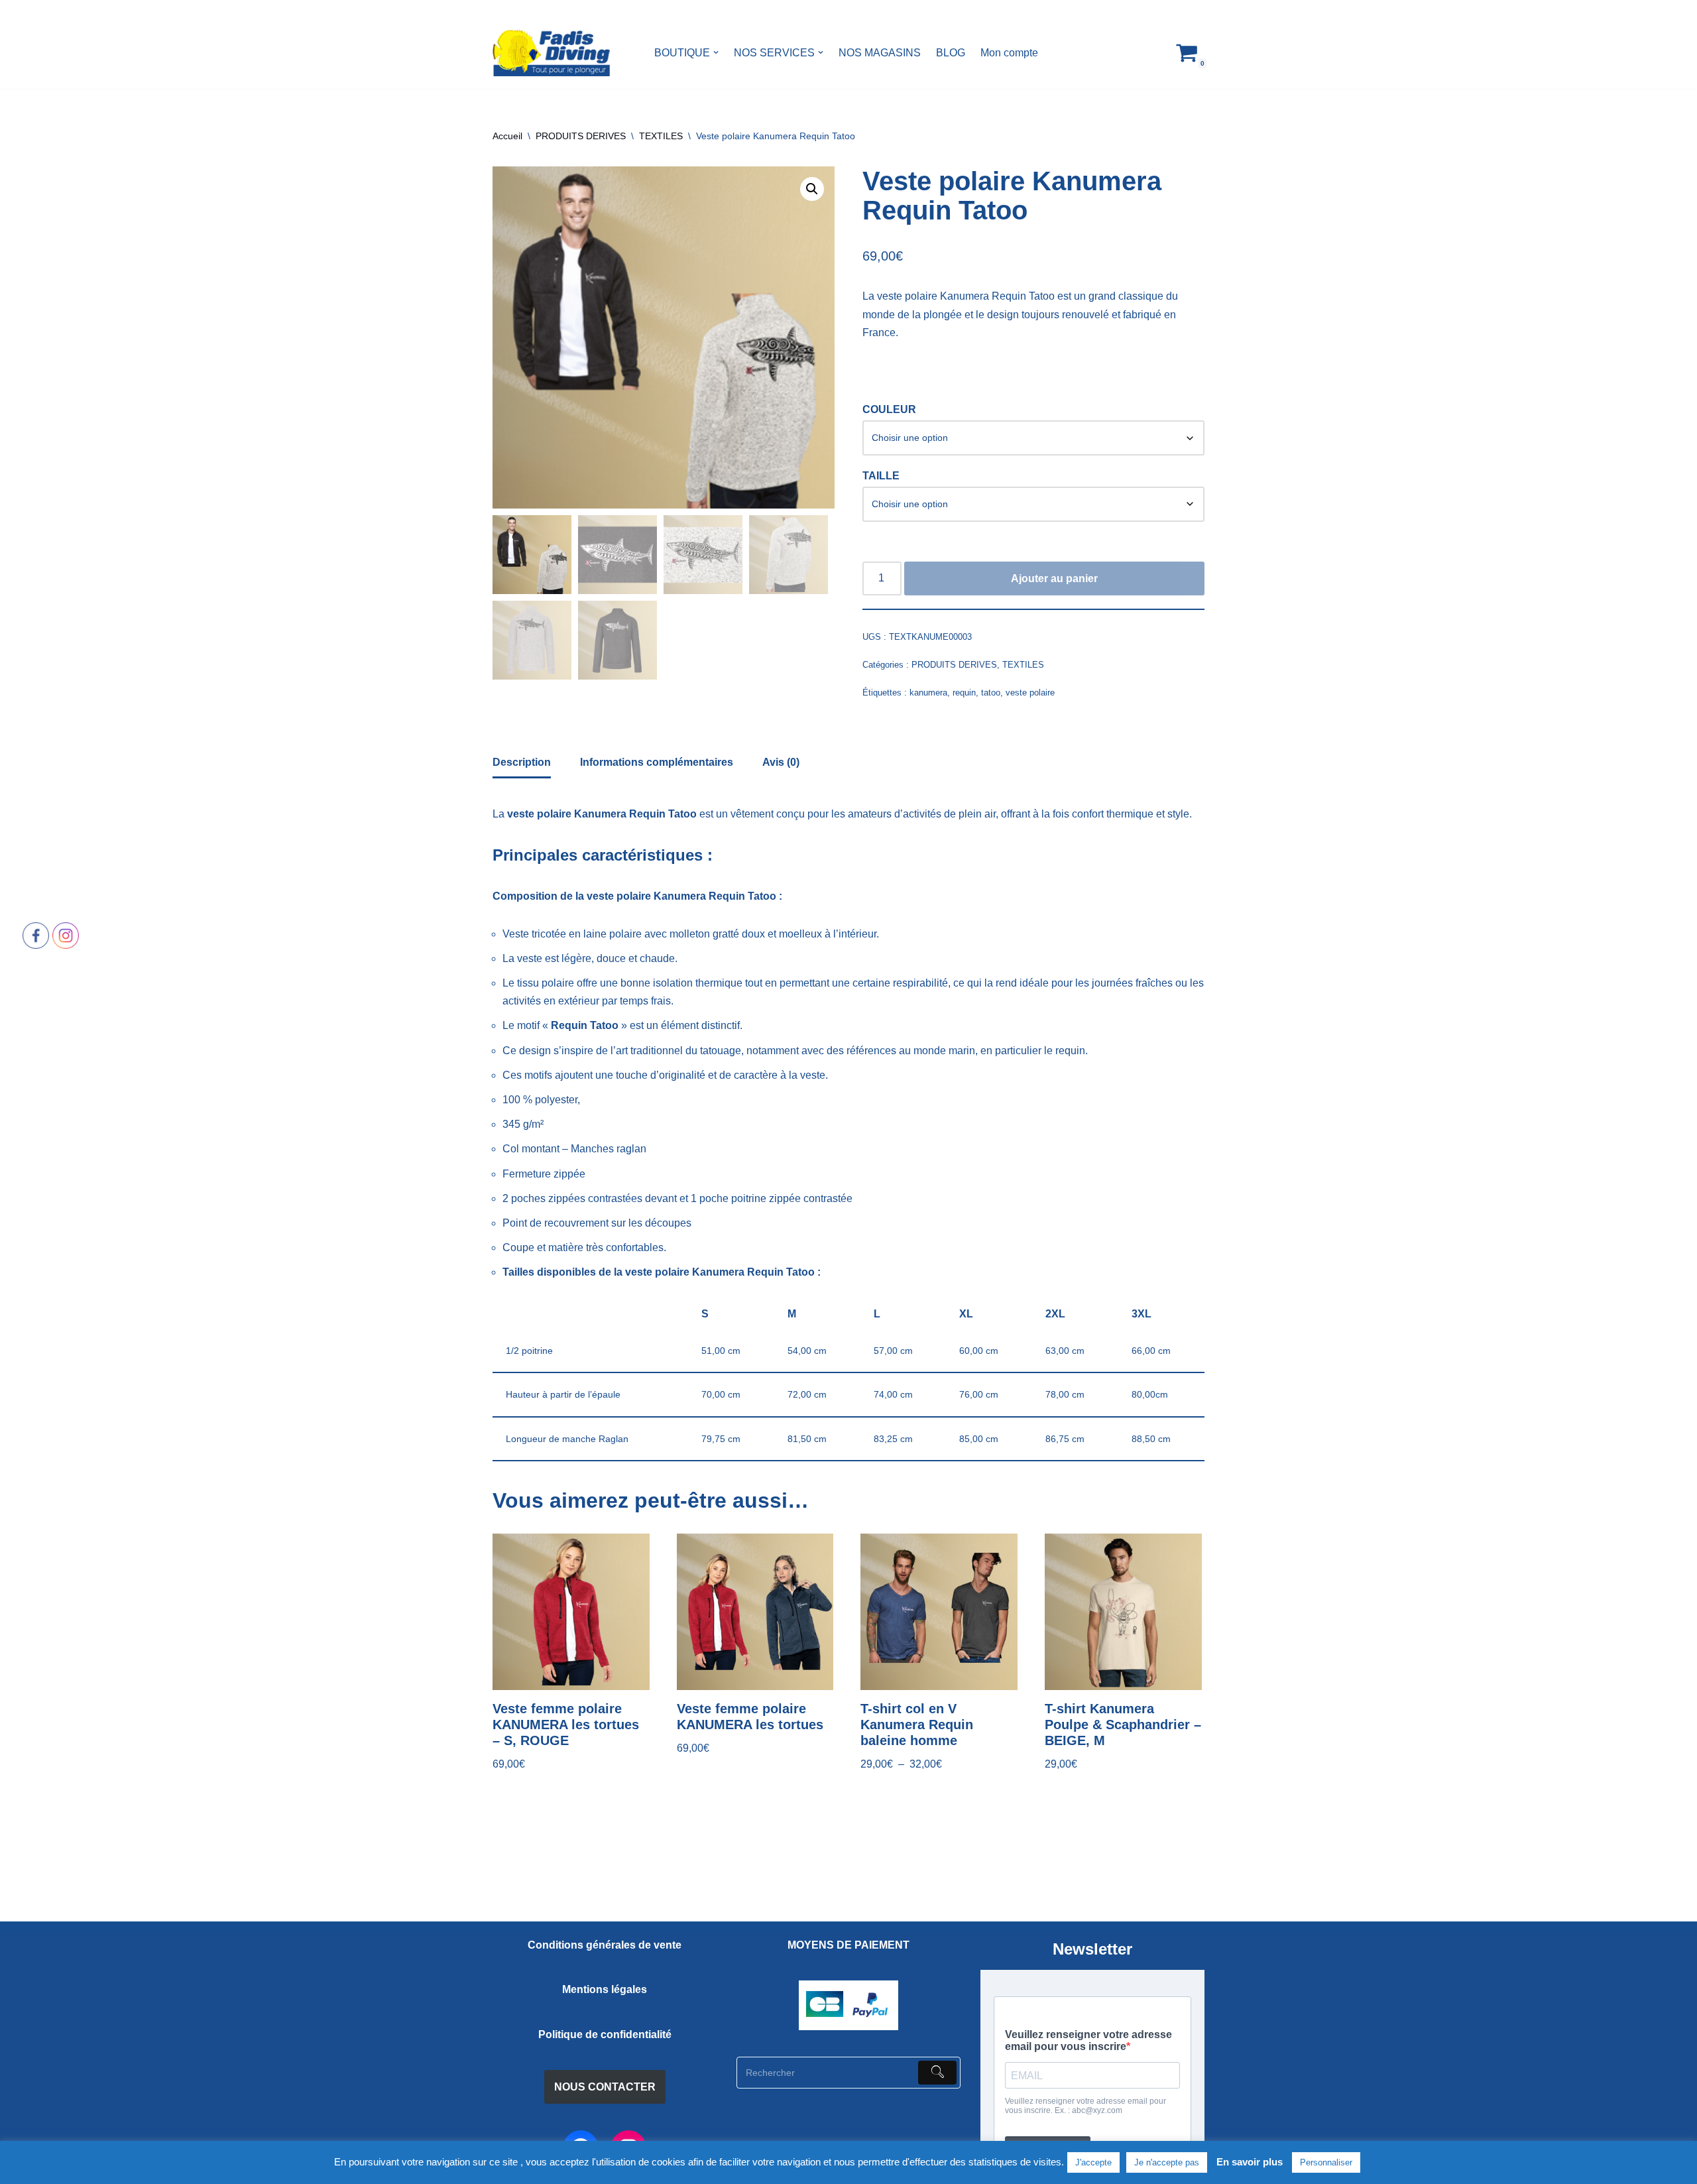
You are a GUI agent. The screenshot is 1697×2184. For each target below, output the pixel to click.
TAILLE (881, 476)
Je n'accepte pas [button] (1167, 2162)
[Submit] (937, 2073)
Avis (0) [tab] (781, 762)
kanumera (928, 693)
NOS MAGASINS (880, 53)
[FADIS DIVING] (551, 53)
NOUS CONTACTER (605, 2087)
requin (964, 693)
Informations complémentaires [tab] (657, 762)
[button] (716, 52)
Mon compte (1009, 53)
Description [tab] (522, 762)
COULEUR (889, 409)
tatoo (991, 693)
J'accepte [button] (1093, 2162)
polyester (556, 1100)
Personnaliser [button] (1326, 2162)
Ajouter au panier (1054, 578)
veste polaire (1030, 693)
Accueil (507, 136)
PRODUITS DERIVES (581, 136)
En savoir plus (1250, 2162)
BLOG (951, 53)
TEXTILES (661, 136)
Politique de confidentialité (605, 2034)
